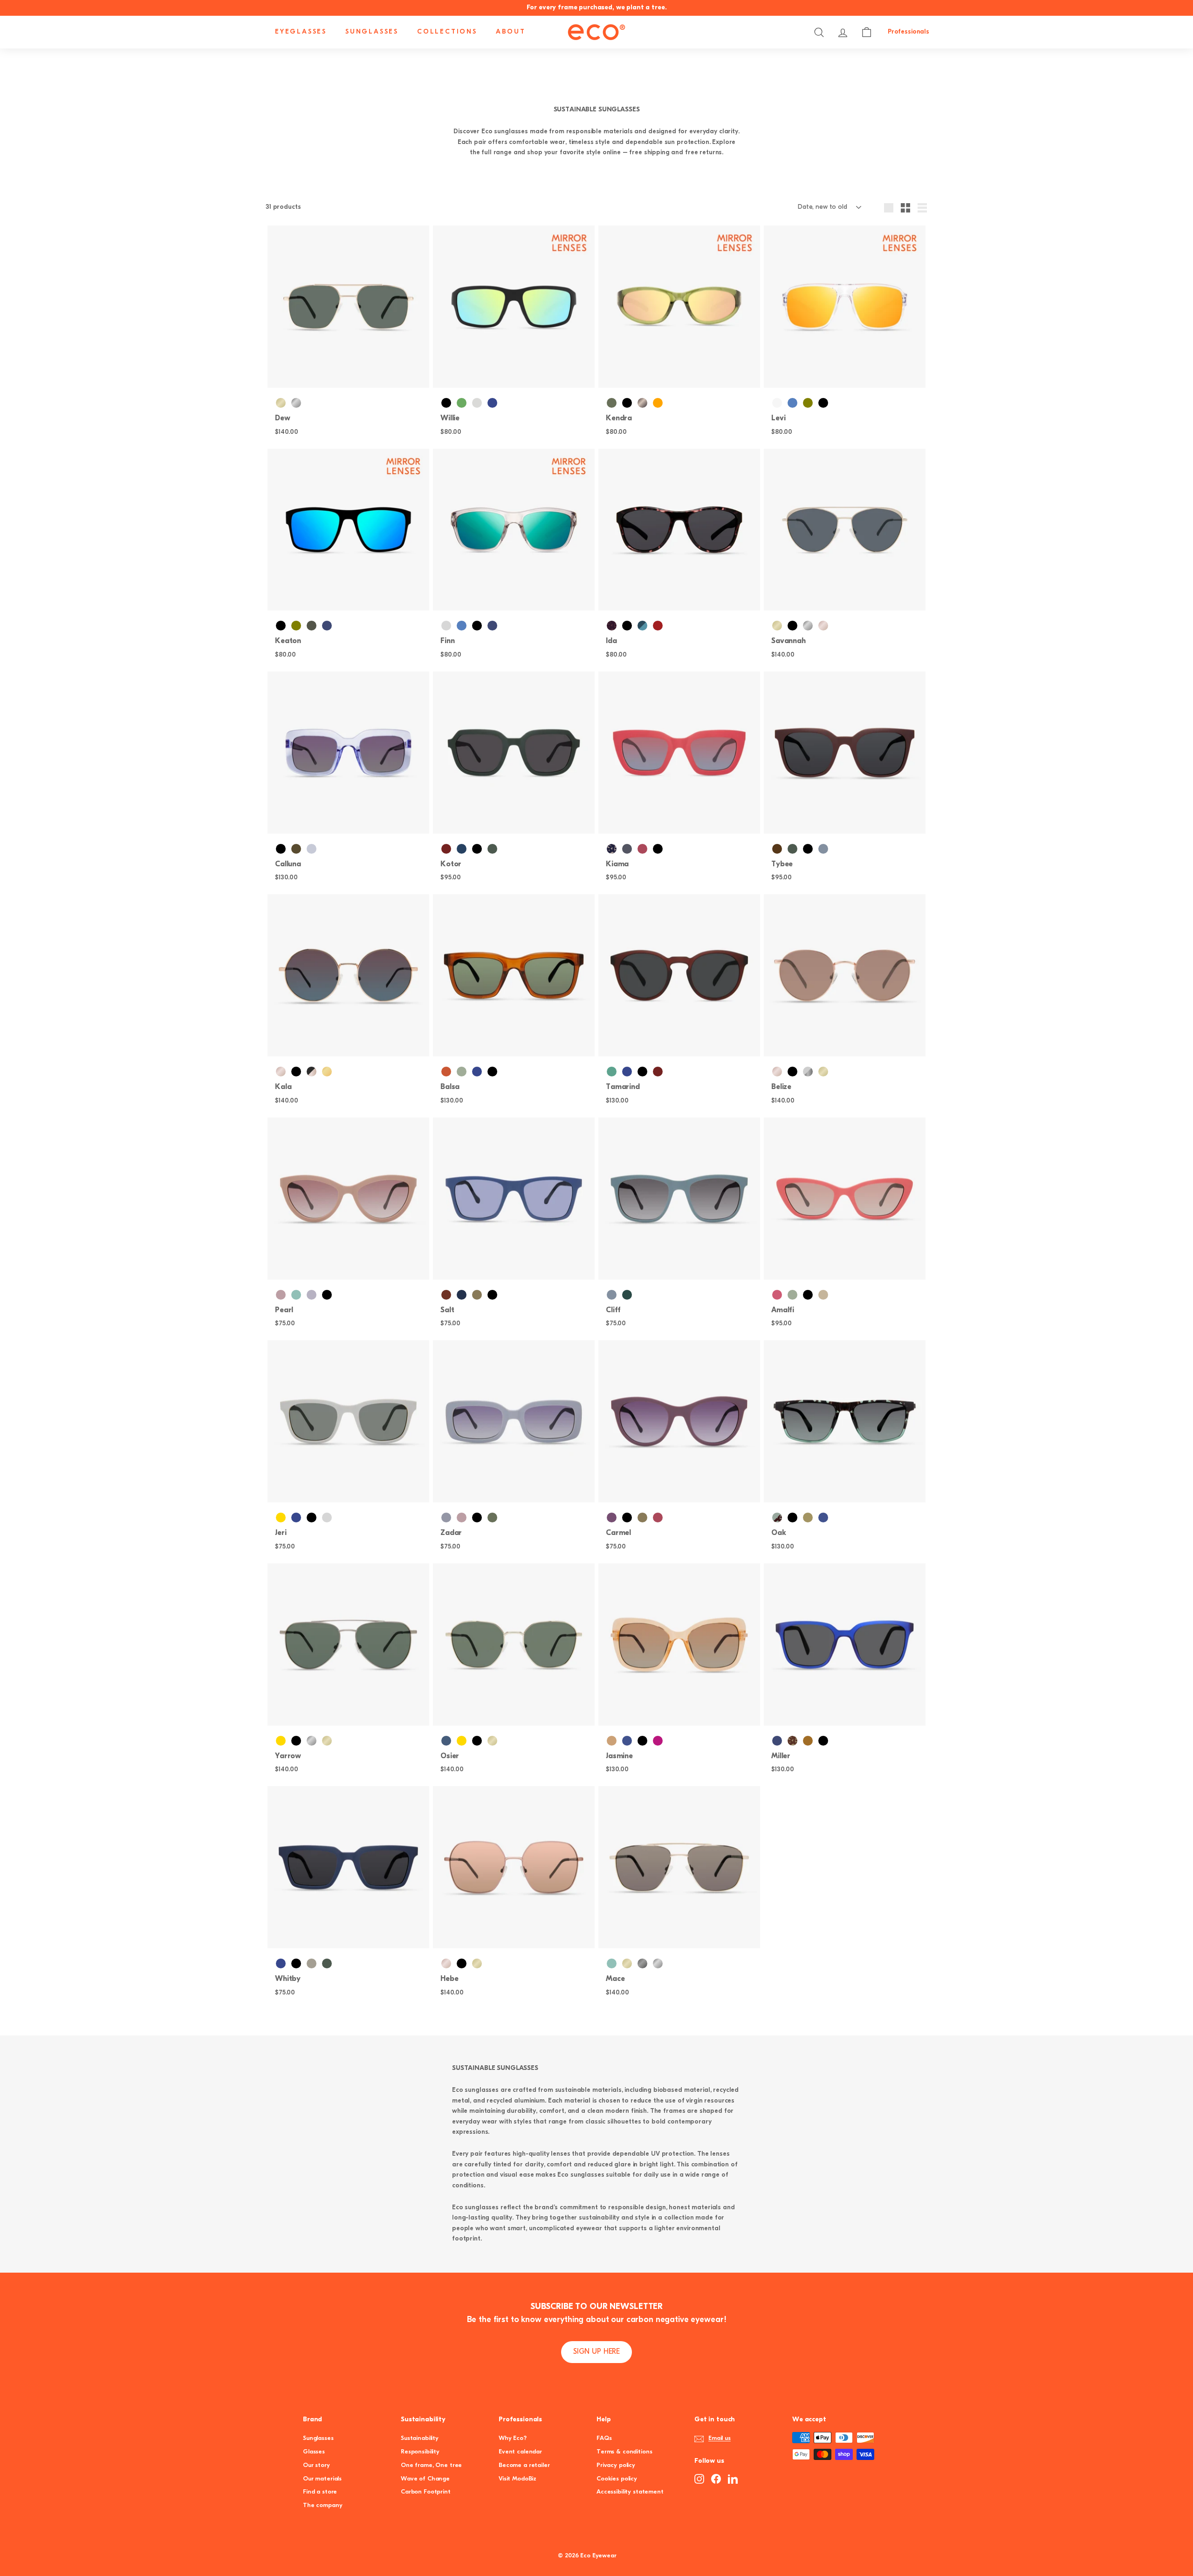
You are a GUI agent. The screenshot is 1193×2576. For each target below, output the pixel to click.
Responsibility (420, 2452)
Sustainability (420, 2438)
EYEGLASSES (301, 32)
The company (322, 2505)
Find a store (320, 2492)
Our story (316, 2465)
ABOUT (511, 32)
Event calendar (520, 2452)
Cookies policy (617, 2479)
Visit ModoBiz (518, 2479)
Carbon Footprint (426, 2492)
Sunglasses (318, 2438)
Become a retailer (524, 2465)
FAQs (604, 2438)
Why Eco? (513, 2438)
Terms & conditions (624, 2452)
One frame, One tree (431, 2465)
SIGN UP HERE (596, 2352)
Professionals (908, 32)
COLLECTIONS (447, 32)
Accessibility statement (630, 2492)
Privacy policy (616, 2465)
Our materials (322, 2479)
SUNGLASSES (372, 32)
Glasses (314, 2452)
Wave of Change (425, 2479)
